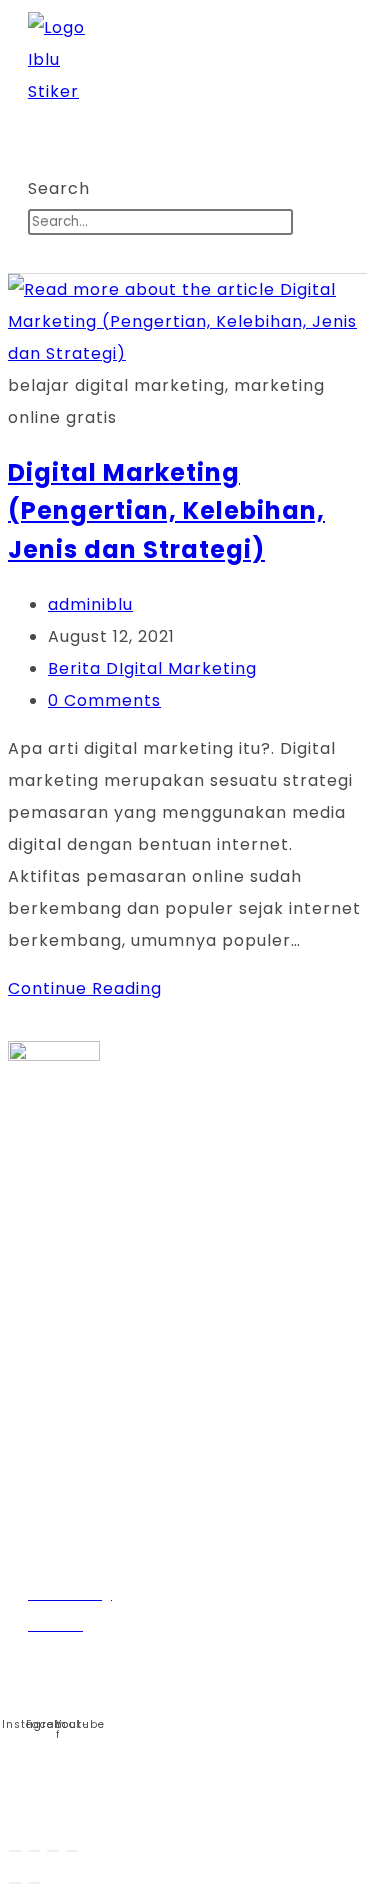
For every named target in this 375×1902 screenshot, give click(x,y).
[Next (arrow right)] (34, 1883)
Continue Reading (91, 988)
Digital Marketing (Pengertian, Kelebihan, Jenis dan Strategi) (166, 511)
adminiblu (90, 604)
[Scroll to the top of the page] (19, 1802)
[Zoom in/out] (15, 1851)
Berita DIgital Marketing (152, 668)
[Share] (53, 1851)
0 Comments (104, 700)
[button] (147, 124)
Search (59, 188)
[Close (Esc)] (72, 1851)
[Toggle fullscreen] (34, 1851)
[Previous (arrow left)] (15, 1883)
